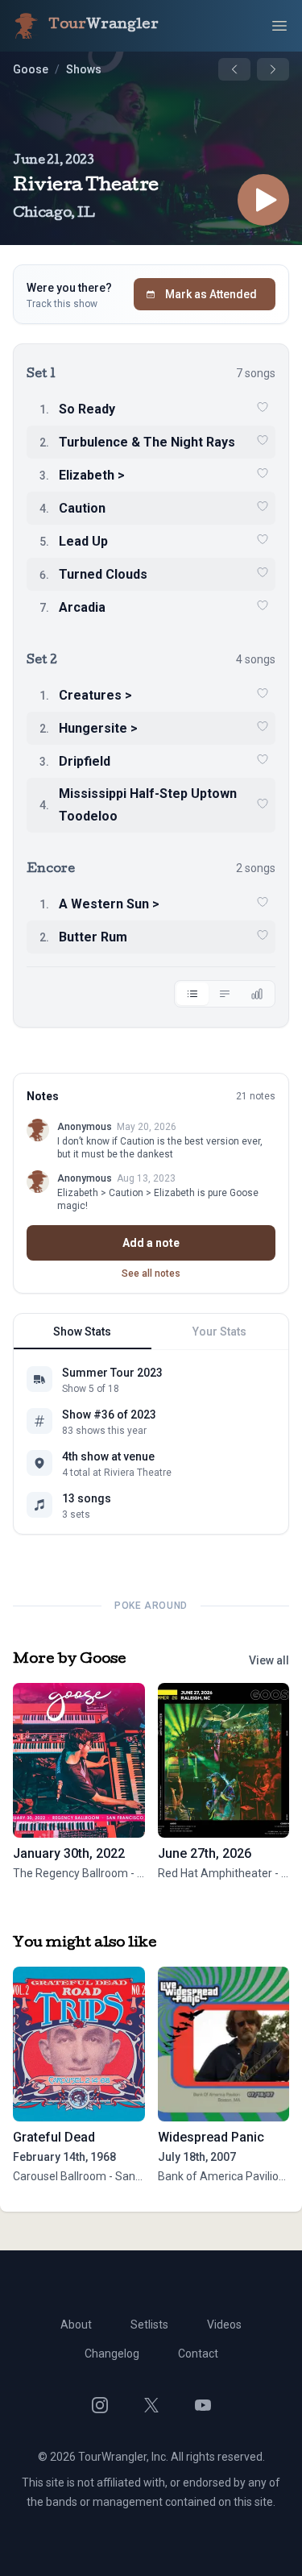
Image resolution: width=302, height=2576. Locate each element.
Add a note (151, 1243)
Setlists (149, 2325)
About (76, 2325)
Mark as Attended (211, 294)
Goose (31, 69)
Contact (198, 2354)
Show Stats (82, 1332)
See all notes (151, 1273)
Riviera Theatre (86, 187)
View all (269, 1660)
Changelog (112, 2354)
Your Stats (219, 1332)
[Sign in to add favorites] (263, 407)
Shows (84, 69)
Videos (224, 2325)
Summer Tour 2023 (112, 1373)
